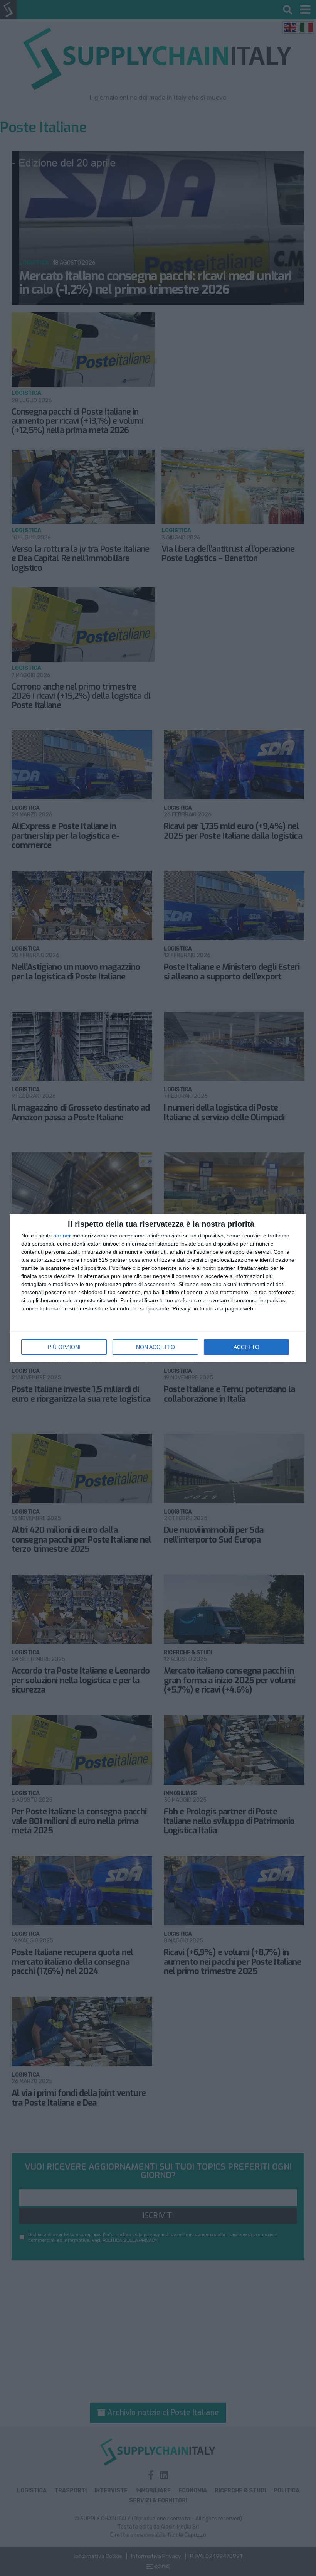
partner (62, 1236)
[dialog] (158, 1288)
